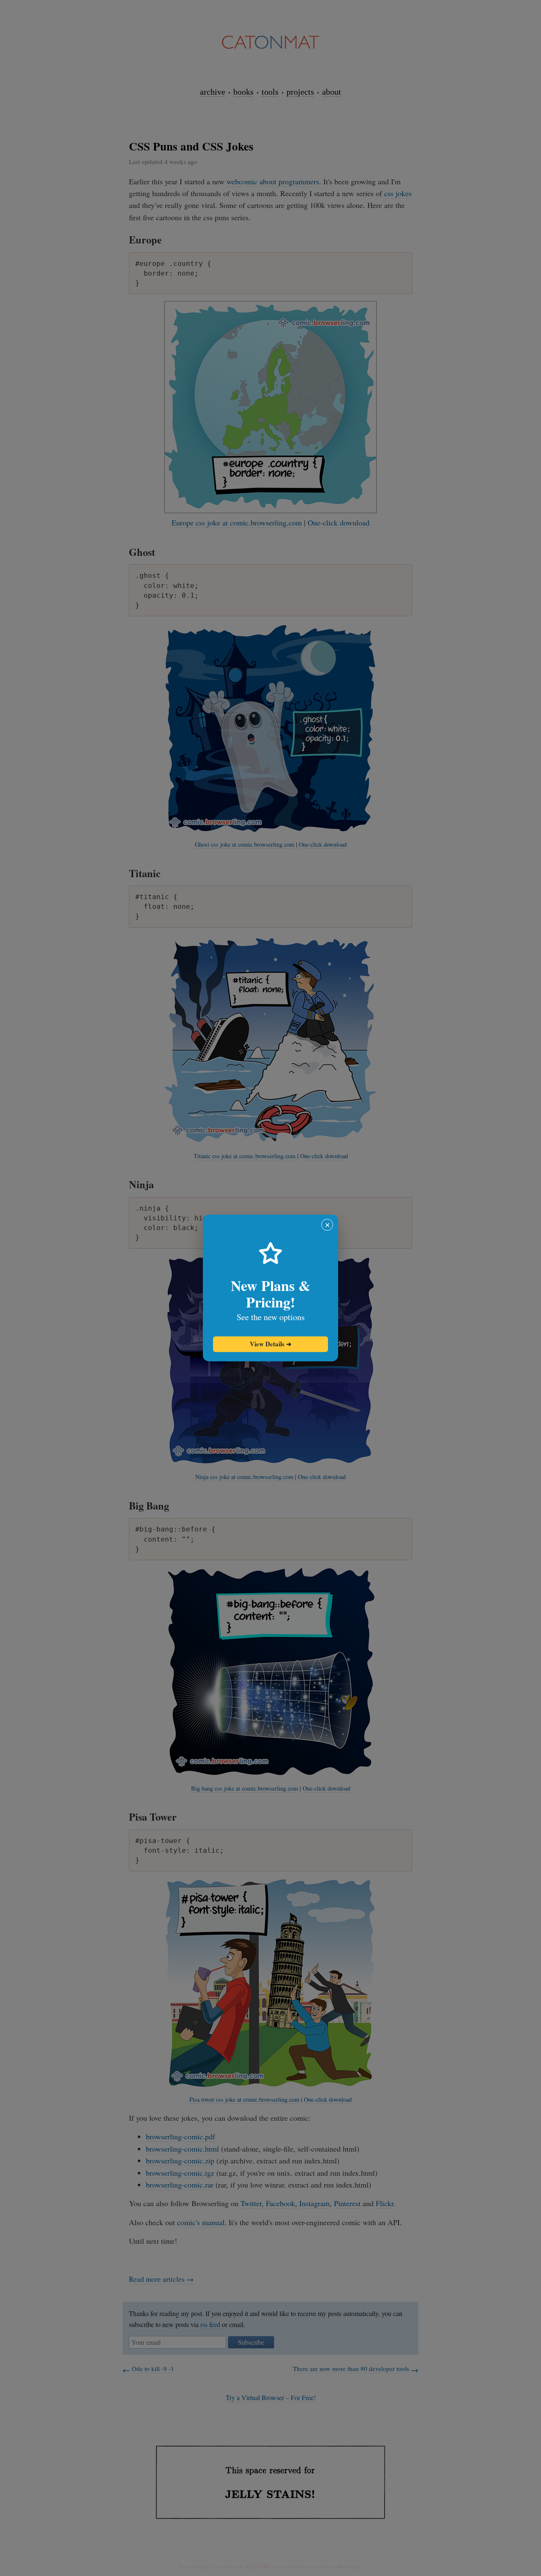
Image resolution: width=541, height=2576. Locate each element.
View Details (271, 1344)
